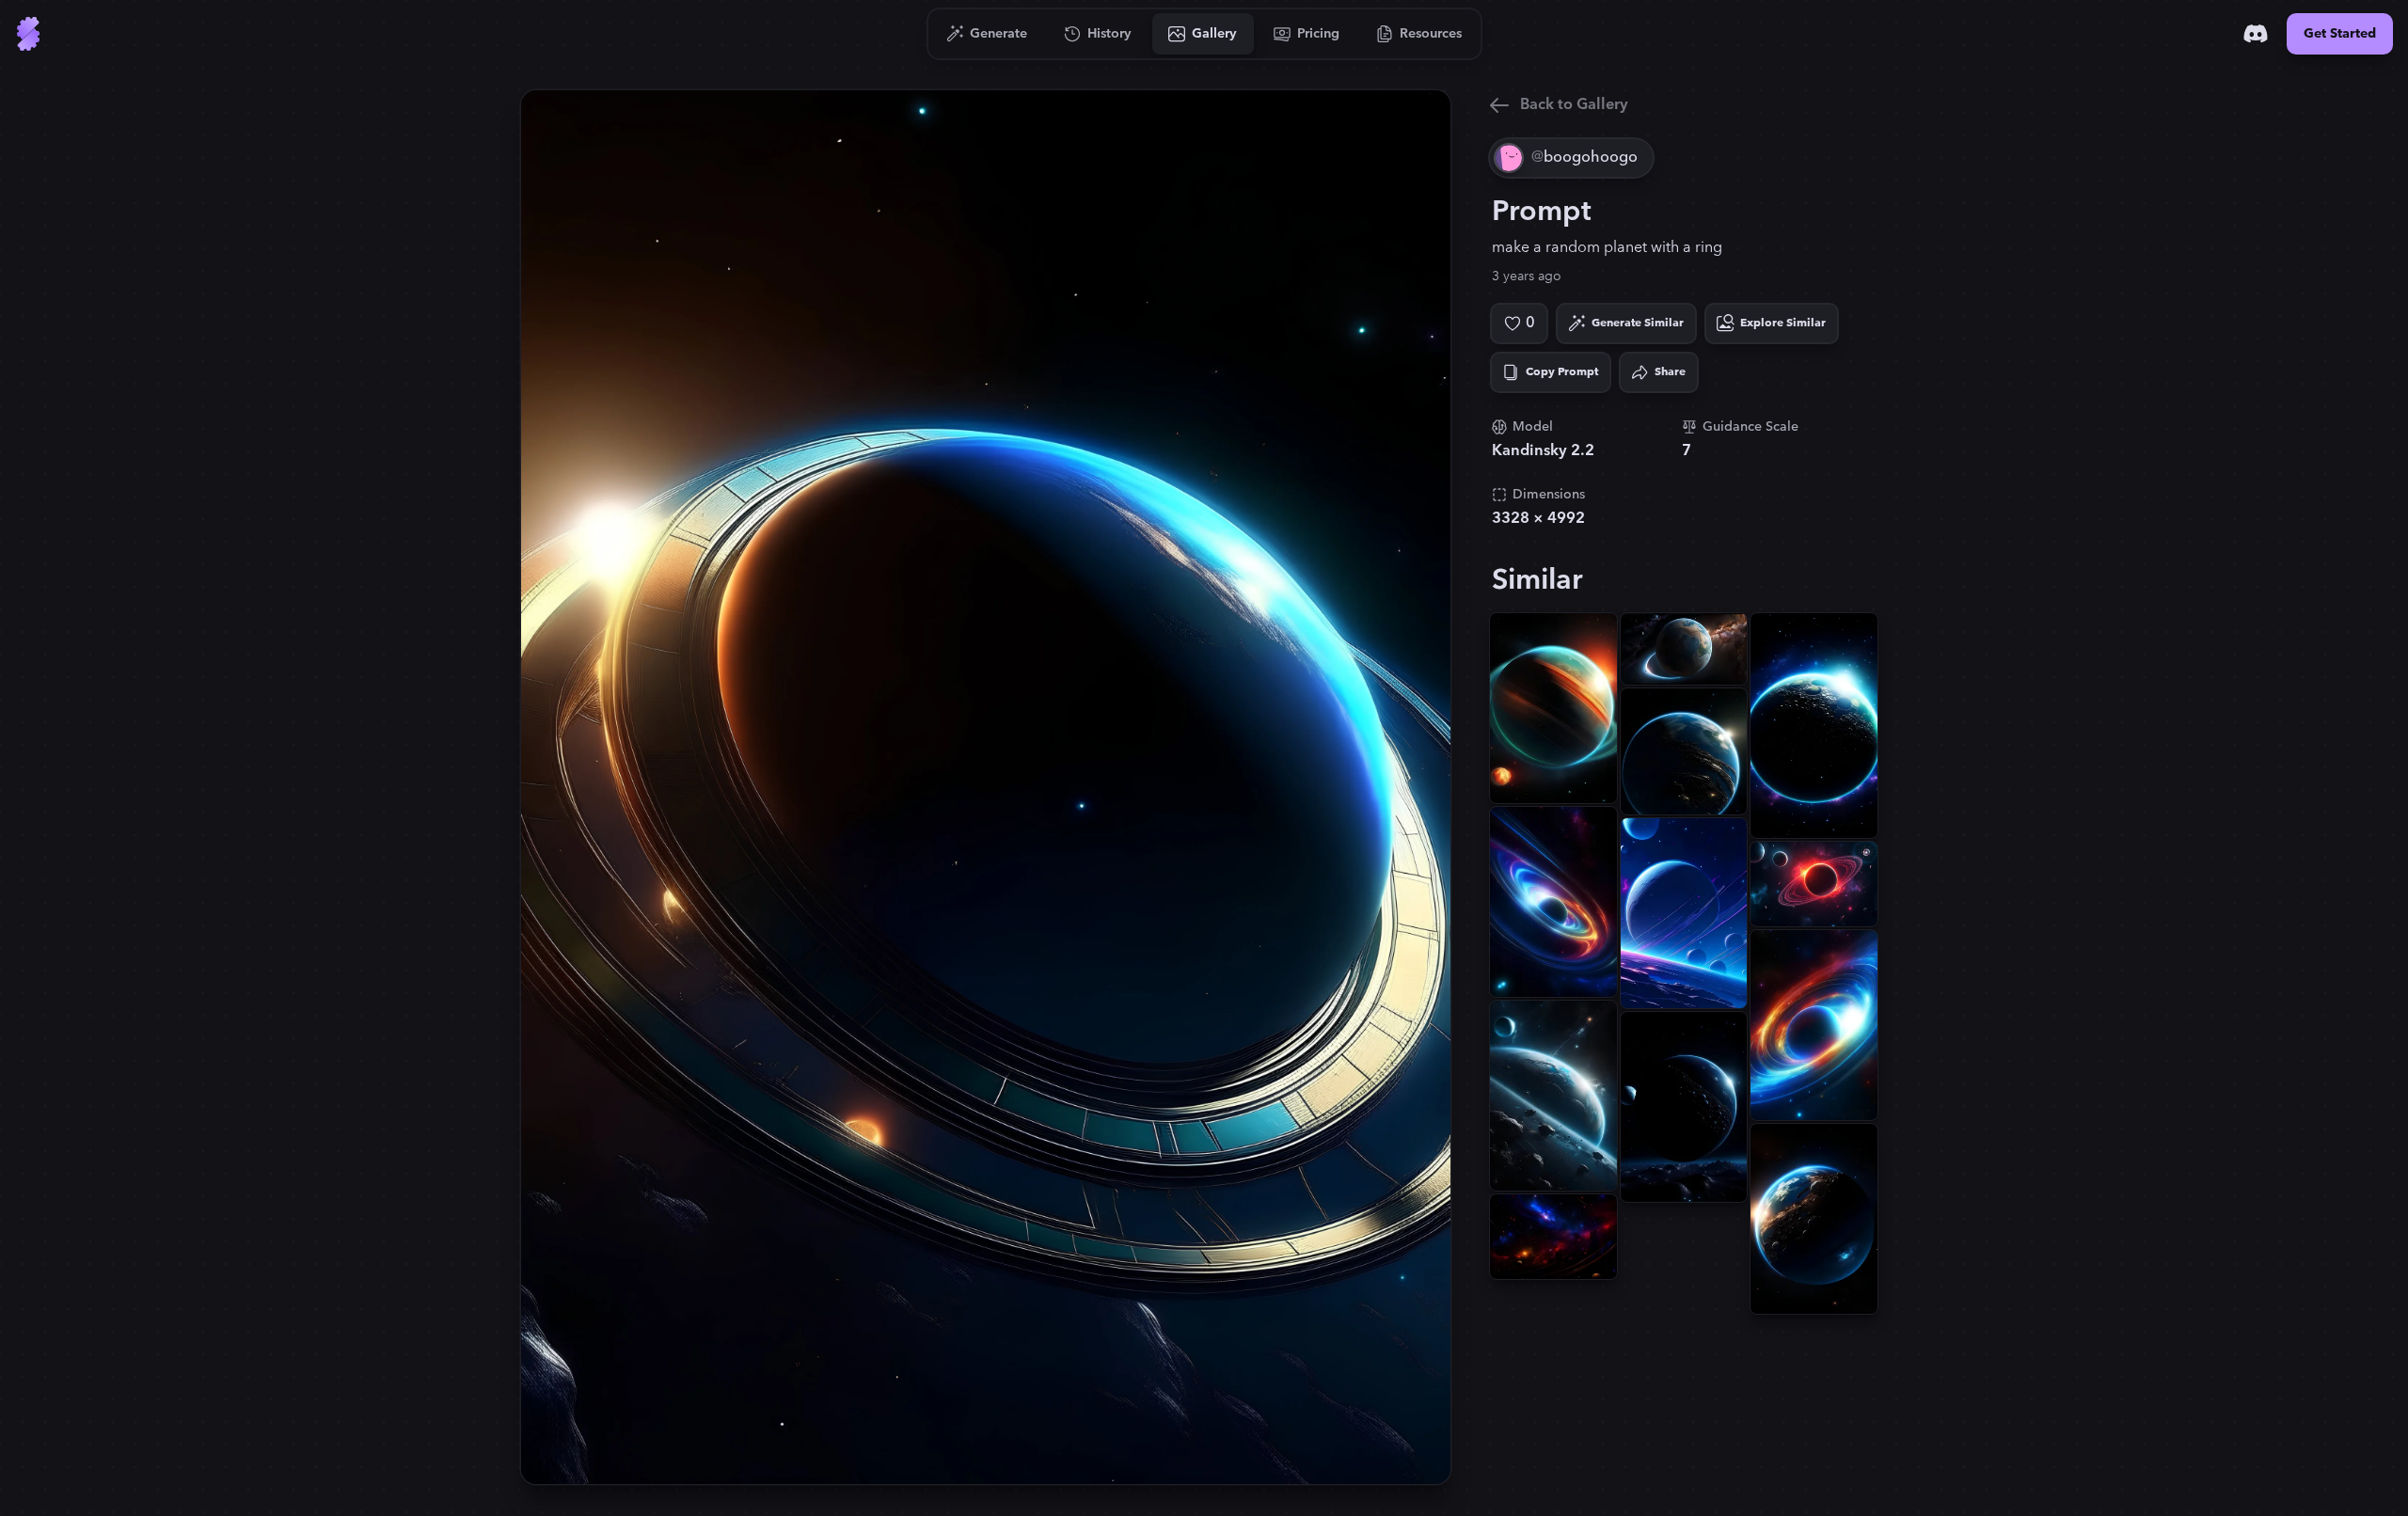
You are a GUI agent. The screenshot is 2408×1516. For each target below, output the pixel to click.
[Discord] (2256, 34)
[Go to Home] (28, 34)
